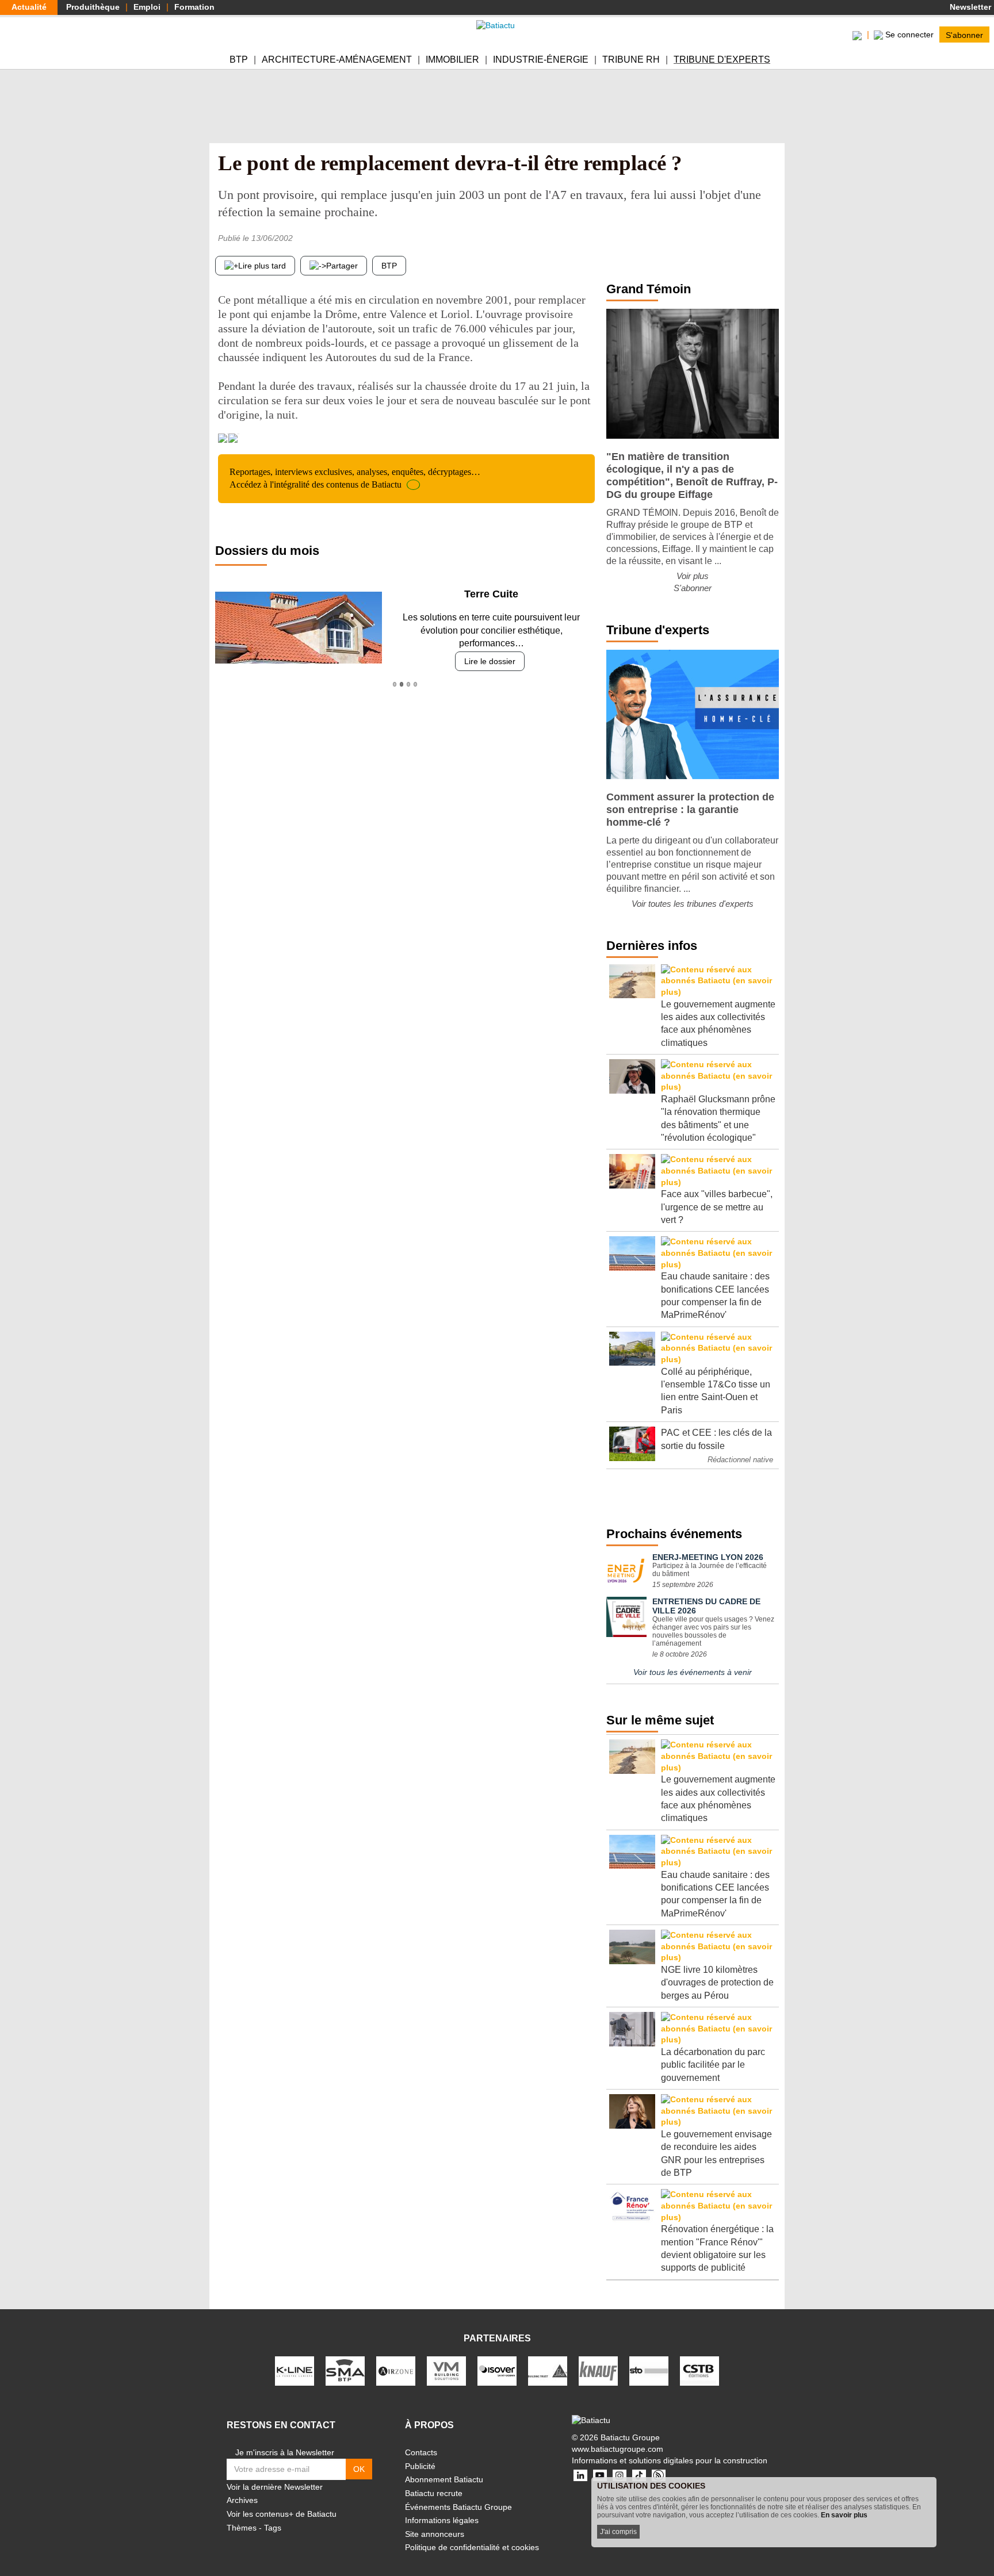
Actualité (29, 7)
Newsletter (969, 7)
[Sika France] (548, 2370)
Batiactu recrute (434, 2493)
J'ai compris (618, 2532)
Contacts (421, 2452)
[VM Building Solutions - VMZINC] (446, 2370)
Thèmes (242, 2528)
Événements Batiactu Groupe (458, 2507)
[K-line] (295, 2370)
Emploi (147, 7)
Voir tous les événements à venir (693, 1672)
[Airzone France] (396, 2370)
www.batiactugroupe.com (618, 2449)
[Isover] (497, 2370)
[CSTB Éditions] (699, 2370)
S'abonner (964, 34)
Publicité (420, 2466)
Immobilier (452, 60)
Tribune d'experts (722, 60)
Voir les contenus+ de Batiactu (282, 2514)
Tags (273, 2528)
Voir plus (693, 576)
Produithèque (93, 7)
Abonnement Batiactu (444, 2479)
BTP (239, 60)
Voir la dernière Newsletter (275, 2487)
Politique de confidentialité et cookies (472, 2547)
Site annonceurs (435, 2534)
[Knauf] (598, 2370)
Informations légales (442, 2520)
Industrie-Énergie (541, 60)
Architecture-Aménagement (337, 60)
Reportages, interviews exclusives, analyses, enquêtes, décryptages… (355, 478)
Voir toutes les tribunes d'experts (693, 904)
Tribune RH (631, 60)
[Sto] (649, 2370)
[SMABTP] (345, 2370)
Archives (242, 2500)
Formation (194, 7)
